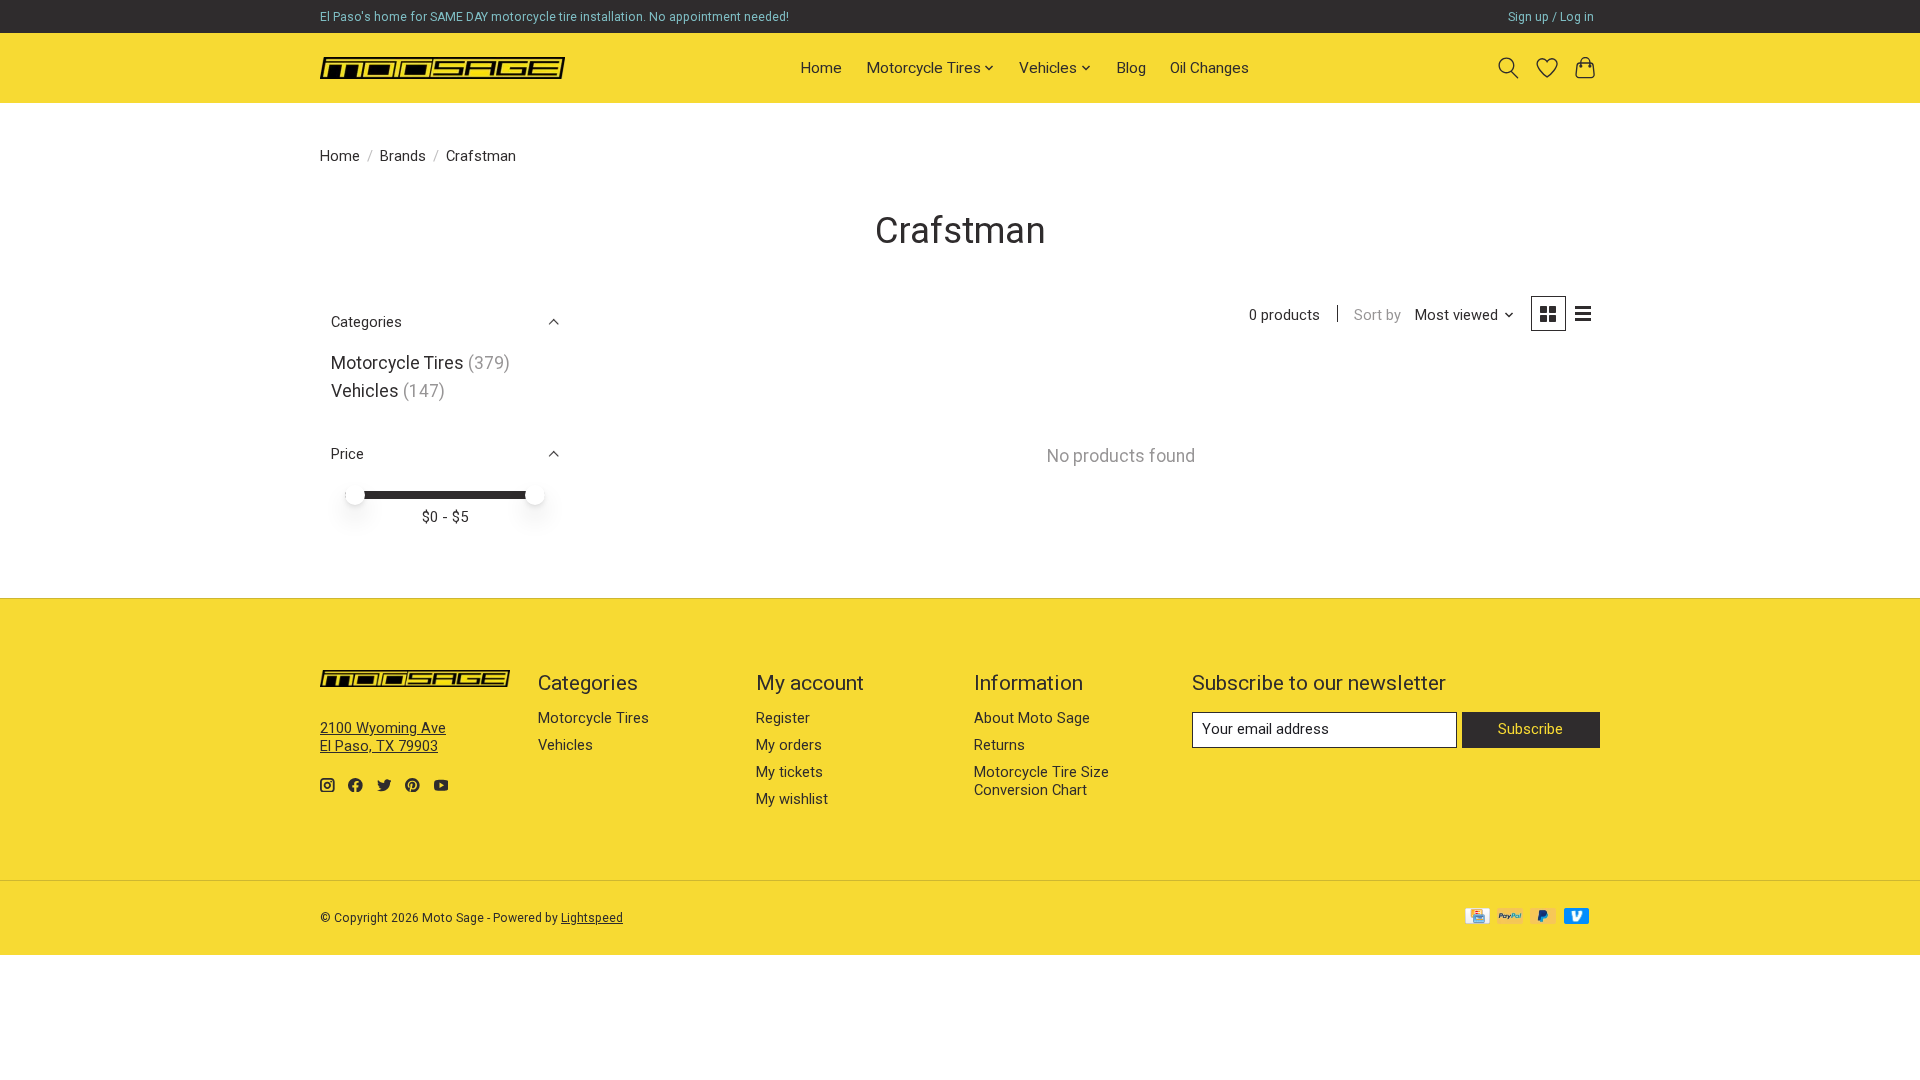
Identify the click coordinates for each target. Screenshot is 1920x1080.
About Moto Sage (1032, 718)
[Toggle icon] (1508, 68)
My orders (789, 745)
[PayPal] (1510, 917)
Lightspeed (592, 918)
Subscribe (1530, 729)
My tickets (789, 772)
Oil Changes (1209, 68)
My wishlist (792, 799)
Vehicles (365, 391)
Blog (1131, 68)
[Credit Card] (1477, 917)
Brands (403, 156)
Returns (999, 745)
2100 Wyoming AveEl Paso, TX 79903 (383, 737)
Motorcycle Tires (397, 363)
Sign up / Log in (1551, 17)
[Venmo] (1577, 917)
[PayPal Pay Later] (1543, 917)
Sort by (1377, 315)
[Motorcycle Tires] (442, 67)
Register (783, 718)
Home (821, 68)
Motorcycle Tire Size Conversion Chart (1041, 781)
